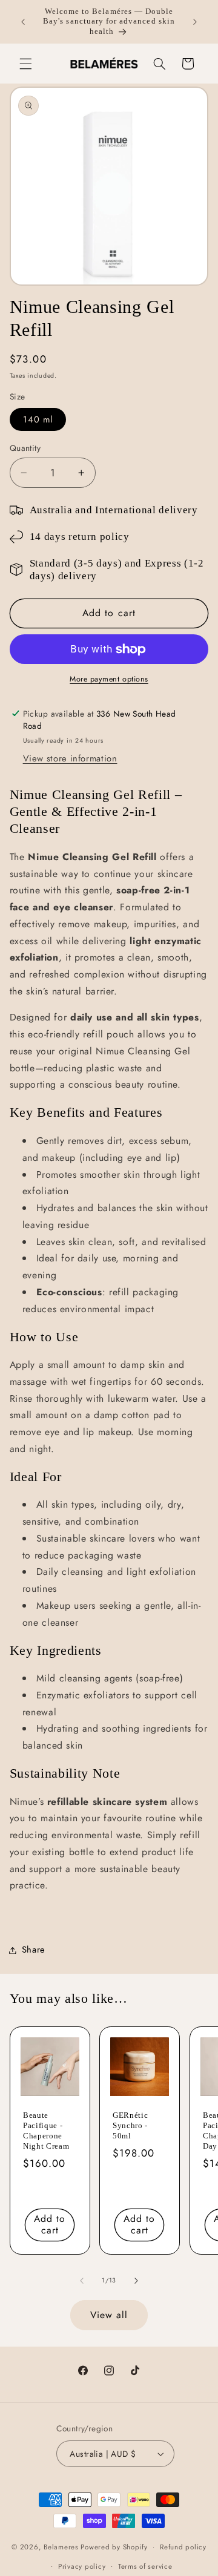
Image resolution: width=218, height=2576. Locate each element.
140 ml (38, 419)
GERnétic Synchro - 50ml (130, 2125)
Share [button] (34, 1950)
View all (109, 2315)
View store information (70, 758)
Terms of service (145, 2566)
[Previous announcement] (23, 22)
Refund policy (183, 2547)
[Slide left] (82, 2281)
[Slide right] (136, 2281)
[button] (25, 64)
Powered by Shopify (114, 2547)
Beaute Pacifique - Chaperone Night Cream (46, 2131)
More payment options (109, 679)
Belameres (61, 2547)
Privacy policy (82, 2566)
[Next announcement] (195, 22)
